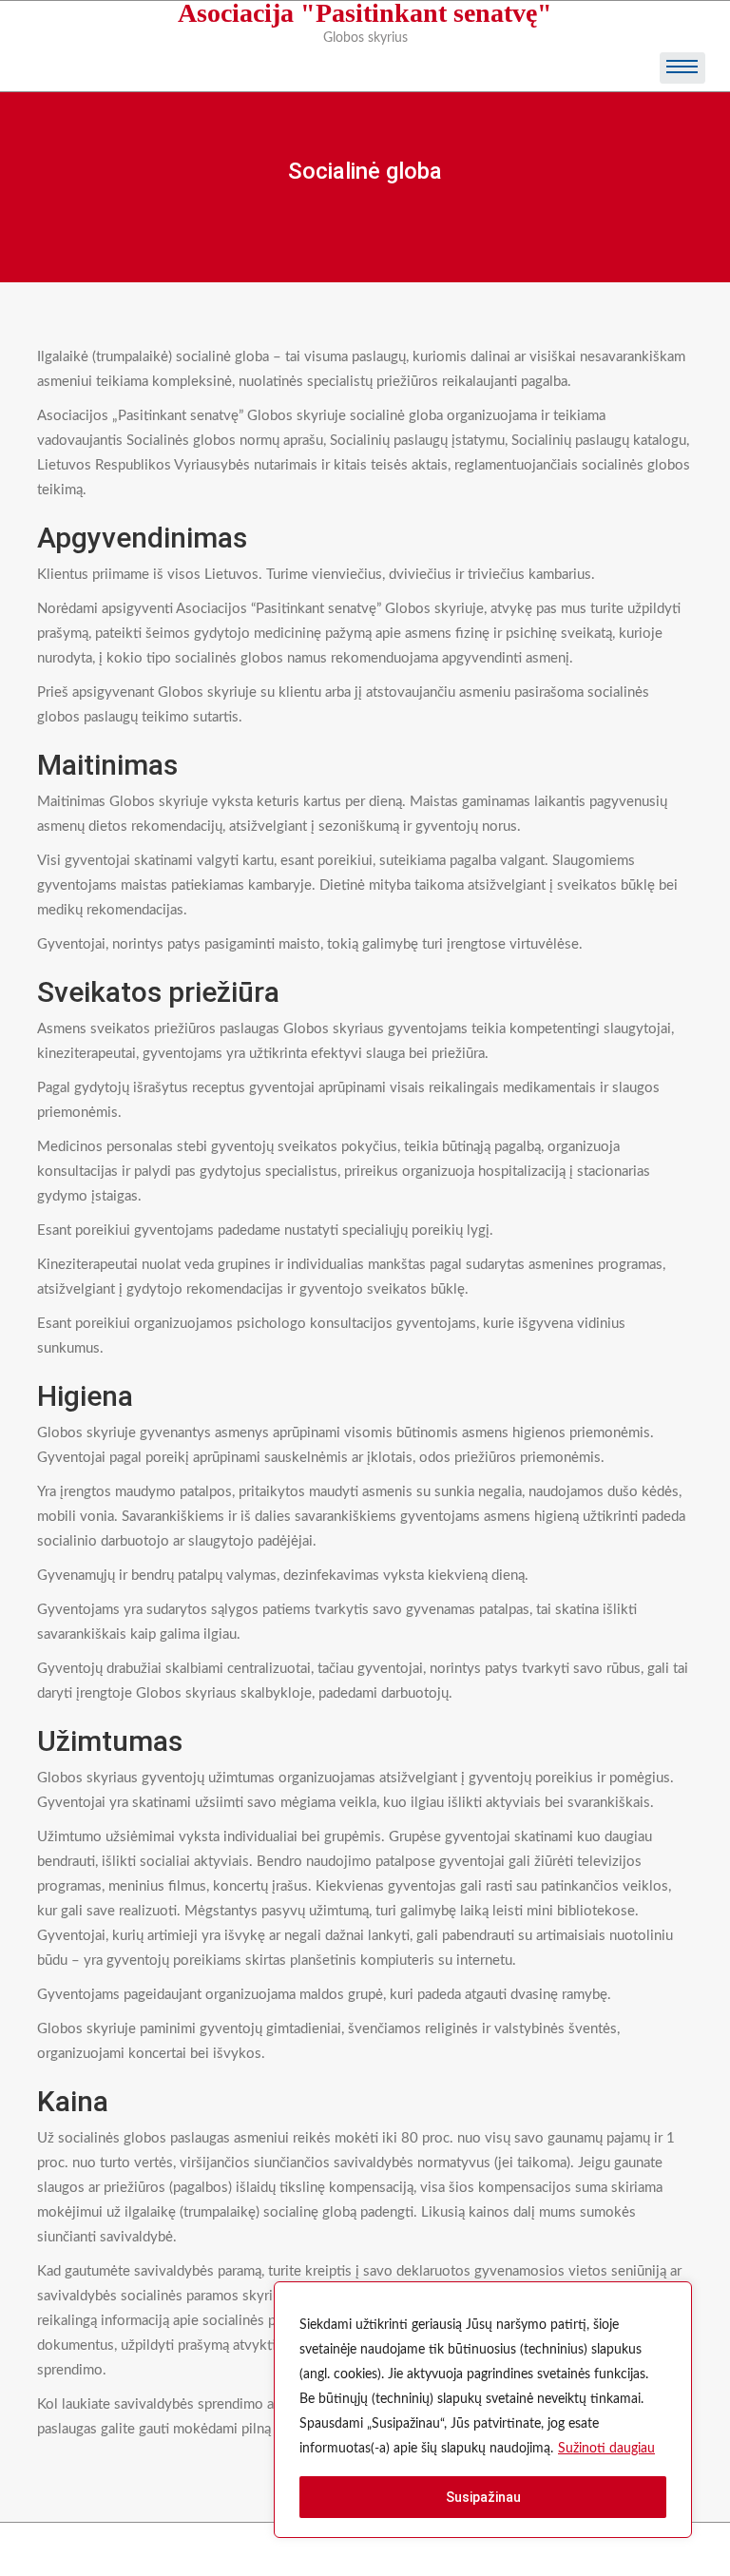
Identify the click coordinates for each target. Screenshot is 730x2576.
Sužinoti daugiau (606, 2449)
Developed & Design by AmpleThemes (369, 2549)
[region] (483, 2410)
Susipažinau (483, 2497)
